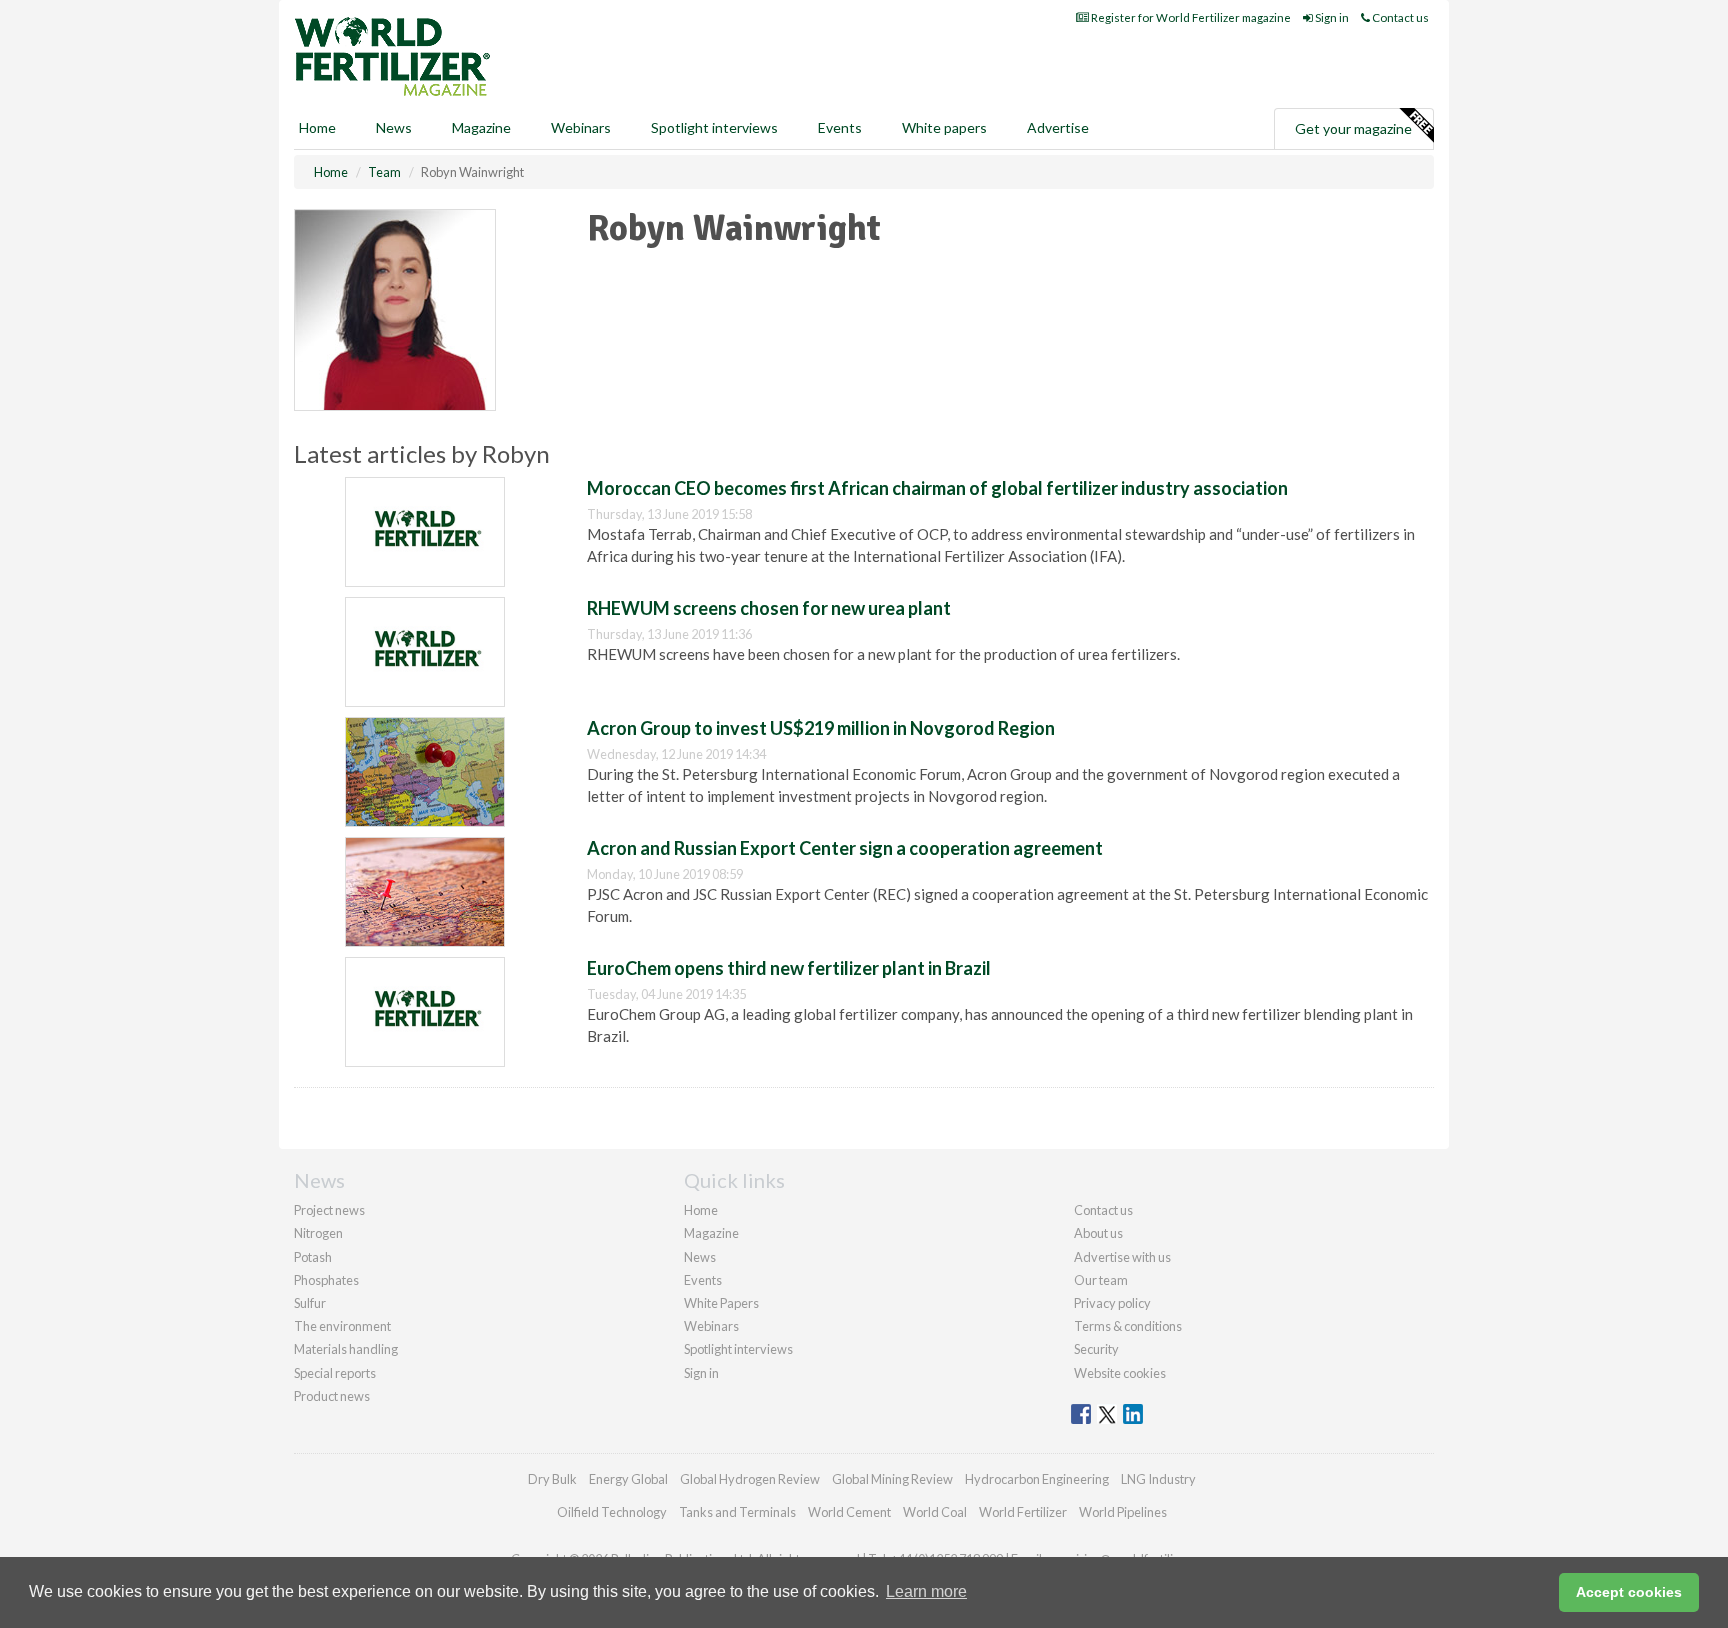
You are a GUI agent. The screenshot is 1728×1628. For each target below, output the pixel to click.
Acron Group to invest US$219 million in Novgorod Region (821, 728)
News (700, 1257)
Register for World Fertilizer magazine (1190, 17)
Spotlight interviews (714, 127)
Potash (313, 1257)
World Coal (935, 1512)
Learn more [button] (926, 1591)
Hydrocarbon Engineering (1037, 1479)
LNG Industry (1158, 1479)
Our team (1101, 1280)
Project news (329, 1210)
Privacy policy (1112, 1303)
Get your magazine (1353, 128)
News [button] (394, 127)
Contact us (1399, 17)
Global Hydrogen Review (750, 1479)
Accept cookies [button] (1629, 1592)
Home (317, 127)
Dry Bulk (552, 1479)
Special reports (335, 1373)
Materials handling (346, 1349)
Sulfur (310, 1303)
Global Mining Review (892, 1479)
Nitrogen (318, 1233)
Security (1096, 1349)
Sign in (1331, 17)
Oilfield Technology (612, 1512)
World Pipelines (1123, 1512)
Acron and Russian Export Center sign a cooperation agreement (845, 848)
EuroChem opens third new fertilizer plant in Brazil (789, 968)
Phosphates (326, 1280)
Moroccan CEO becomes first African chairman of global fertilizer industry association (937, 488)
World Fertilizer (1023, 1512)
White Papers (721, 1303)
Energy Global (628, 1479)
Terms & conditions (1128, 1326)
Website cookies (1120, 1373)
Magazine (481, 127)
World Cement (849, 1512)
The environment (342, 1326)
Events (840, 127)
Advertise (1058, 127)
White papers (944, 127)
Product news (332, 1396)
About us (1098, 1233)
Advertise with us (1122, 1257)
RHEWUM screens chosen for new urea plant (769, 608)
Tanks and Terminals (737, 1512)
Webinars (581, 127)
